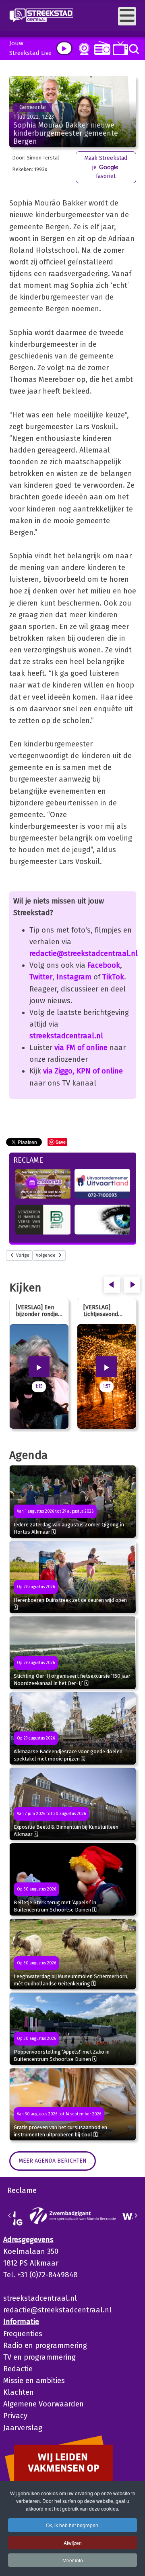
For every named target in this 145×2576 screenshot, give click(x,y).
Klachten (19, 2392)
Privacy (15, 2416)
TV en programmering (39, 2357)
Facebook (104, 965)
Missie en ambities (34, 2381)
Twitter (41, 977)
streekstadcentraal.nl (66, 1036)
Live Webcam (83, 49)
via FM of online (81, 1048)
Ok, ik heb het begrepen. (73, 2525)
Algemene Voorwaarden (43, 2404)
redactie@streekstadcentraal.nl (84, 954)
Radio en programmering (45, 2345)
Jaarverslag (23, 2428)
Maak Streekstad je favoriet (106, 167)
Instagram (74, 977)
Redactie (18, 2369)
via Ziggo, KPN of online (83, 1071)
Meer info (73, 2560)
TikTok (113, 977)
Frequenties (23, 2334)
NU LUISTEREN (100, 48)
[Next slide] (136, 2215)
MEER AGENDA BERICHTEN (53, 2161)
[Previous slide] (10, 2215)
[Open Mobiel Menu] (127, 16)
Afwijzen (73, 2543)
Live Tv (119, 48)
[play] (64, 48)
